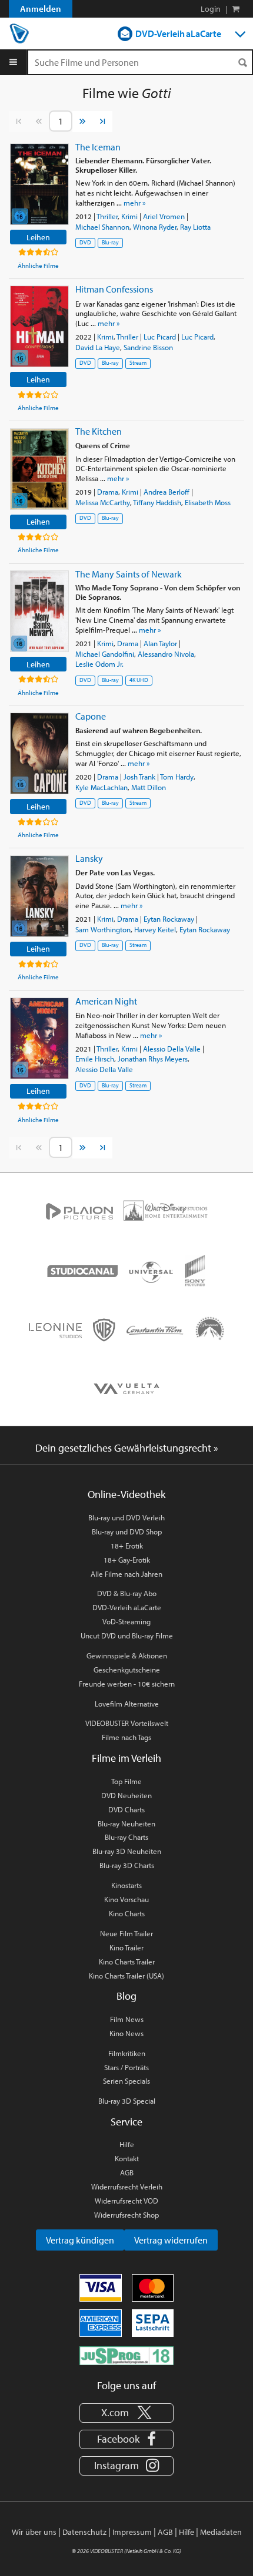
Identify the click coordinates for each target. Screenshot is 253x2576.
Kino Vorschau (126, 1899)
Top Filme (126, 1781)
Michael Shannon (102, 227)
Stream (138, 363)
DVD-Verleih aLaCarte (178, 33)
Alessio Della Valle (172, 1049)
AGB (127, 2172)
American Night (106, 1001)
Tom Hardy (177, 777)
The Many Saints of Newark (129, 574)
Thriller (107, 216)
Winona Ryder (155, 227)
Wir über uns (34, 2532)
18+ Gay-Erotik (127, 1560)
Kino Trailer (126, 1947)
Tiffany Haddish (157, 502)
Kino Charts (127, 1913)
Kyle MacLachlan (101, 787)
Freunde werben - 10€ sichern (127, 1684)
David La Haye (98, 347)
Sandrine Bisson (148, 347)
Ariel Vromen (164, 216)
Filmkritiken (127, 2053)
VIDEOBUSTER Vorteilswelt (127, 1723)
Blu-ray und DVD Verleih (126, 1517)
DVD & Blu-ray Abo (127, 1593)
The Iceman (98, 147)
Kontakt (127, 2158)
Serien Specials (126, 2081)
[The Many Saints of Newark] (39, 611)
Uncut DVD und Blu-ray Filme (127, 1635)
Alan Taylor (160, 643)
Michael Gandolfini (105, 654)
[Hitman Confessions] (39, 326)
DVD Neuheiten (126, 1795)
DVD (85, 242)
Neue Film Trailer (126, 1933)
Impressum (132, 2532)
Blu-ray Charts (126, 1837)
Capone (91, 716)
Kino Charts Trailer (127, 1962)
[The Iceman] (39, 184)
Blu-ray (110, 242)
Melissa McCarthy (103, 502)
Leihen (38, 237)
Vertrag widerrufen (171, 2240)
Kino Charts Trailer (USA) (126, 1976)
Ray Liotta (195, 227)
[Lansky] (39, 896)
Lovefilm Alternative (127, 1704)
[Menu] (13, 62)
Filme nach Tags (126, 1737)
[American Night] (39, 1038)
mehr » (134, 203)
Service (126, 2122)
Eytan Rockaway (169, 919)
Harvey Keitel (155, 929)
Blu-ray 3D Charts (127, 1865)
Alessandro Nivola (166, 654)
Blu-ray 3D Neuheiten (127, 1851)
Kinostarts (126, 1885)
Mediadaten (221, 2532)
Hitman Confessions (114, 289)
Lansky (89, 858)
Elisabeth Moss (208, 502)
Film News (127, 2019)
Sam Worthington (103, 929)
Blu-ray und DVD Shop (127, 1532)
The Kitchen (99, 431)
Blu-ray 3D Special (127, 2101)
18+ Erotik (127, 1546)
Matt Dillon (149, 787)
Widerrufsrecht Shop (126, 2215)
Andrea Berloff (167, 492)
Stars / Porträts (126, 2067)
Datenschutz (84, 2532)
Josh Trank (139, 777)
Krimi (129, 216)
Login (211, 9)
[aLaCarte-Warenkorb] (236, 9)
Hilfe (127, 2144)
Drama (108, 492)
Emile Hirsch (95, 1059)
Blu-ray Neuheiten (126, 1823)
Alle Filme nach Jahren (126, 1574)
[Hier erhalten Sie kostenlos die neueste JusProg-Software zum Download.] (126, 2355)
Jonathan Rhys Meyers (153, 1059)
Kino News (126, 2033)
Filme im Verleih (126, 1758)
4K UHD (139, 680)
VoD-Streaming (126, 1621)
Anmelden (41, 9)
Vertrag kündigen (80, 2240)
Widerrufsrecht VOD (126, 2201)
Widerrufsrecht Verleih (127, 2187)
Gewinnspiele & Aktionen (127, 1655)
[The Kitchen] (39, 469)
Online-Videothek (126, 1494)
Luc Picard (160, 337)
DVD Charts (126, 1809)
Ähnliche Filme (38, 266)
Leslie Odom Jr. (99, 664)
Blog (126, 1996)
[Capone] (39, 753)
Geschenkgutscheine (127, 1670)
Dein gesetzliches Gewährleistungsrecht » (127, 1448)
